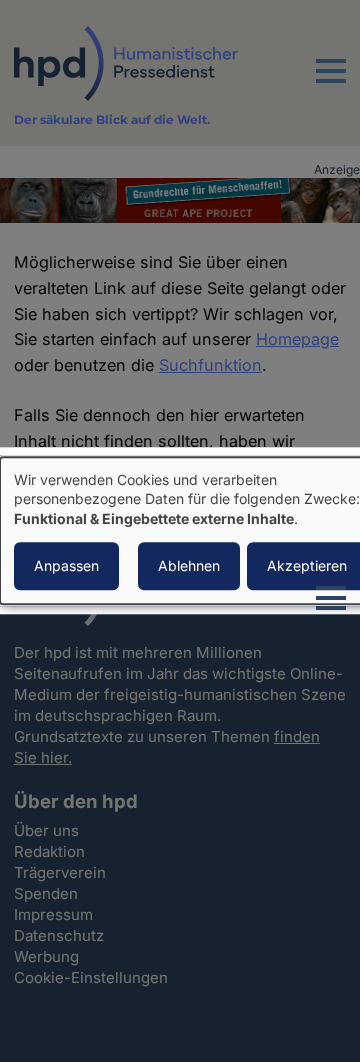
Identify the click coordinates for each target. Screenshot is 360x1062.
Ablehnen (189, 566)
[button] (331, 83)
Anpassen (66, 566)
